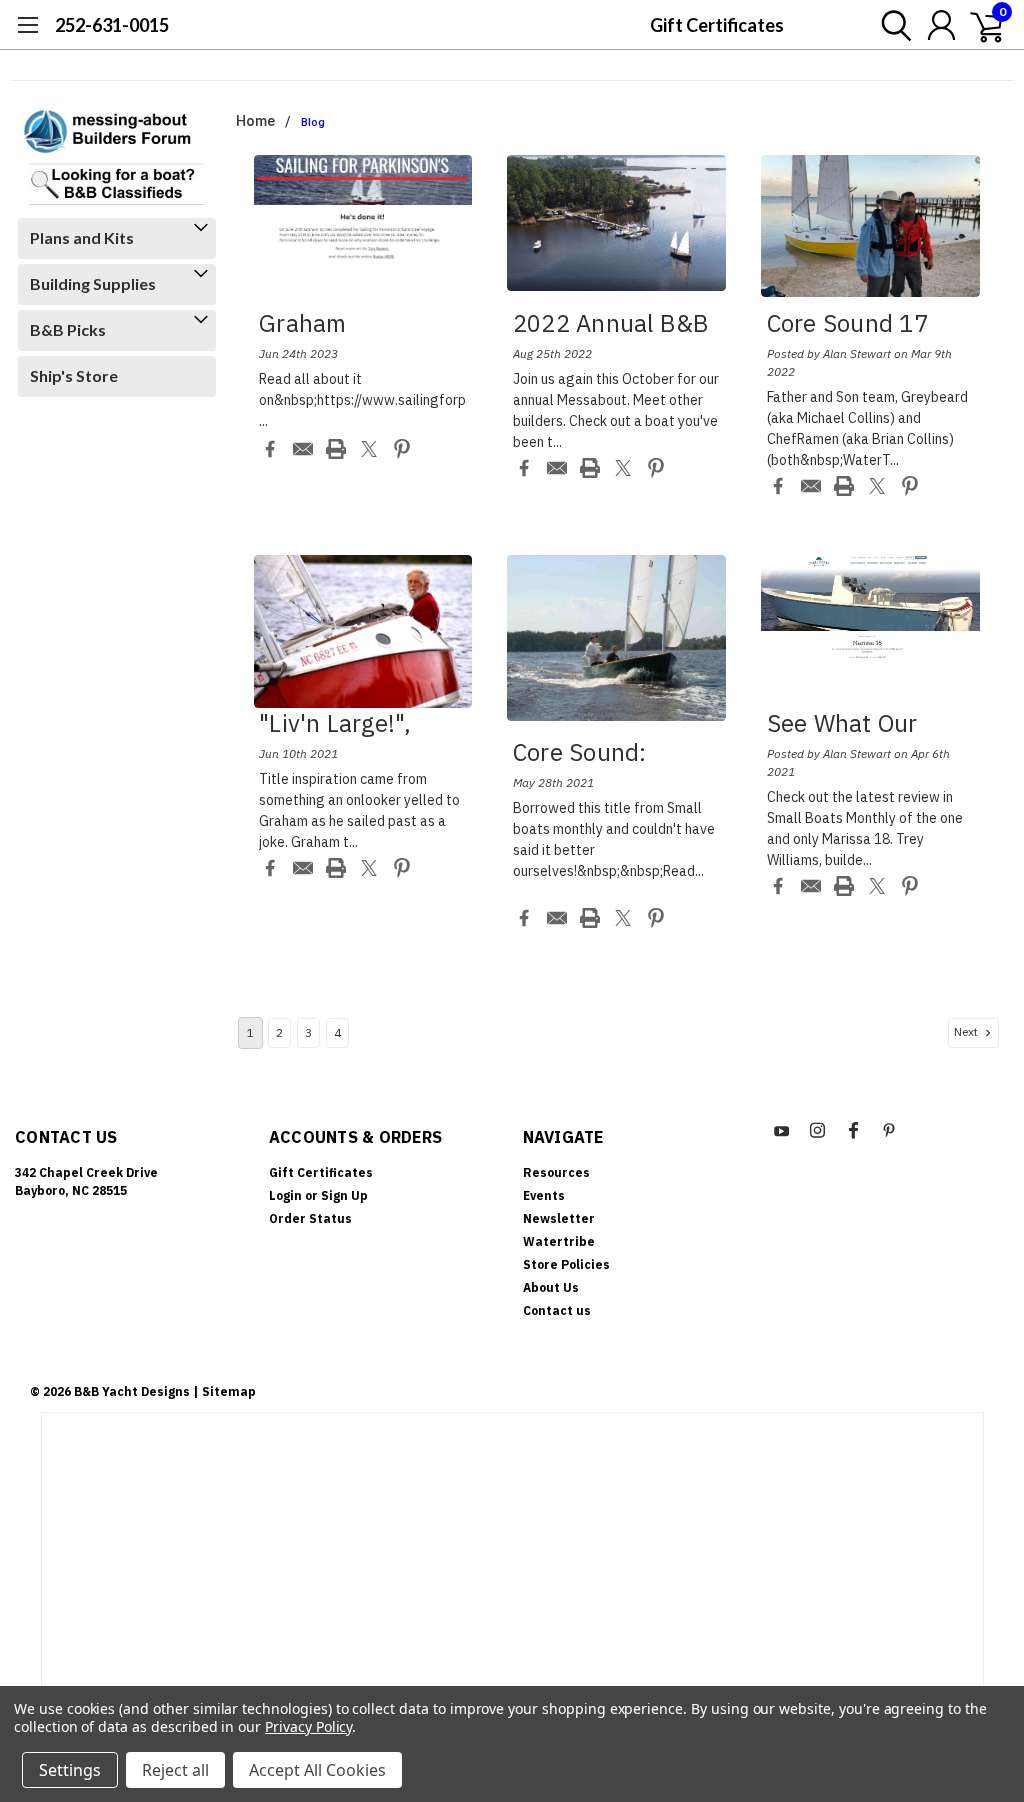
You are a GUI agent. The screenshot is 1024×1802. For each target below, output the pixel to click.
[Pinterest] (402, 449)
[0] (979, 25)
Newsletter (559, 1218)
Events (544, 1195)
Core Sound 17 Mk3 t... (847, 326)
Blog (313, 122)
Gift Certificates (717, 25)
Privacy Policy (308, 1726)
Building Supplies (93, 283)
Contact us (557, 1310)
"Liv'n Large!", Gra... (335, 726)
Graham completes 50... (345, 326)
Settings (70, 1770)
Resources (556, 1172)
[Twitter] (369, 449)
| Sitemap (224, 1391)
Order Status (310, 1218)
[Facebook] (270, 449)
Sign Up (344, 1195)
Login (285, 1195)
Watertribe (559, 1241)
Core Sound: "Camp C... (580, 755)
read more (303, 421)
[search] (891, 25)
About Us (551, 1287)
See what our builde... (842, 726)
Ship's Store (74, 375)
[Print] (336, 449)
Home (255, 121)
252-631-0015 (112, 25)
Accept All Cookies (317, 1770)
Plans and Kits (82, 237)
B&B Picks (68, 329)
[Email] (303, 449)
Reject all (175, 1770)
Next (967, 1032)
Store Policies (566, 1264)
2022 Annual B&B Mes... (611, 326)
